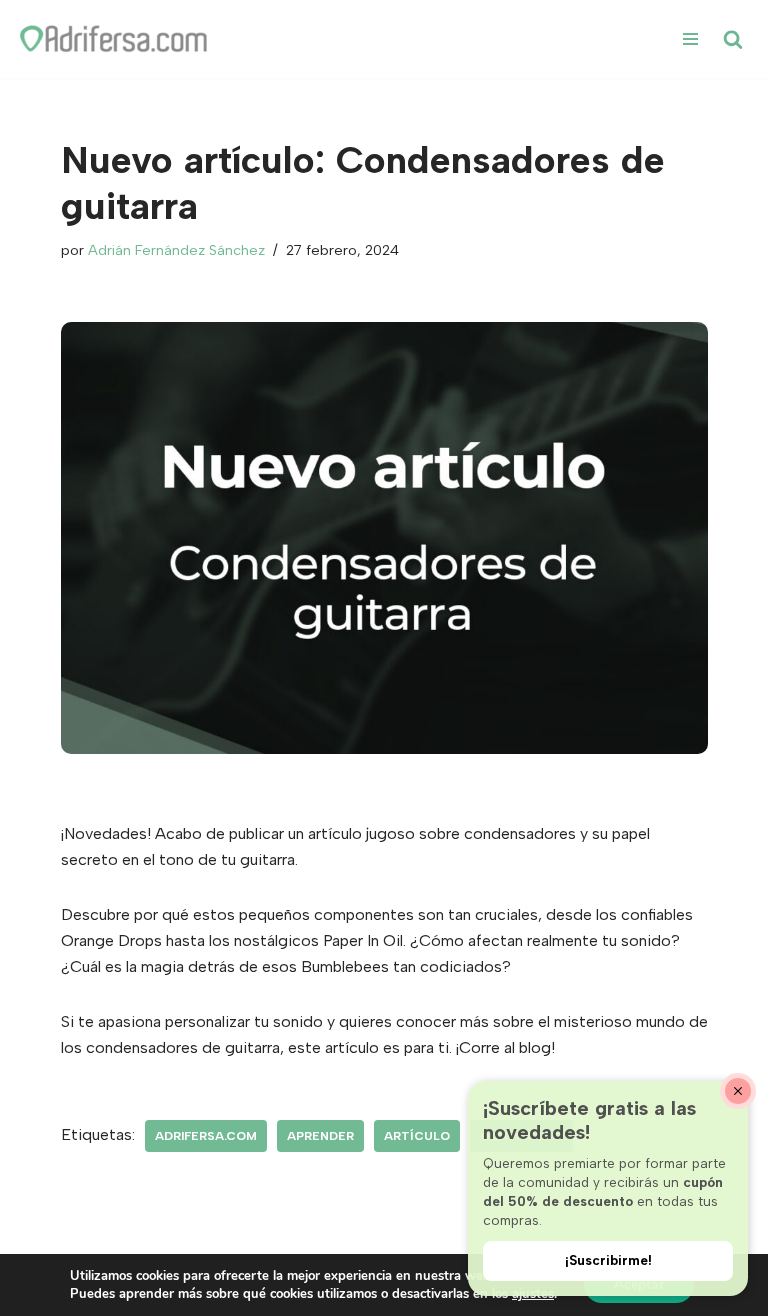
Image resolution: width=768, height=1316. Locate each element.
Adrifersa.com (206, 1136)
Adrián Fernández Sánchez (176, 250)
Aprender (320, 1136)
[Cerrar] (738, 1091)
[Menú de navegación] (690, 39)
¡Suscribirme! (608, 1260)
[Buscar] (733, 39)
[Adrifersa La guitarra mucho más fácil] (115, 39)
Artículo (417, 1136)
